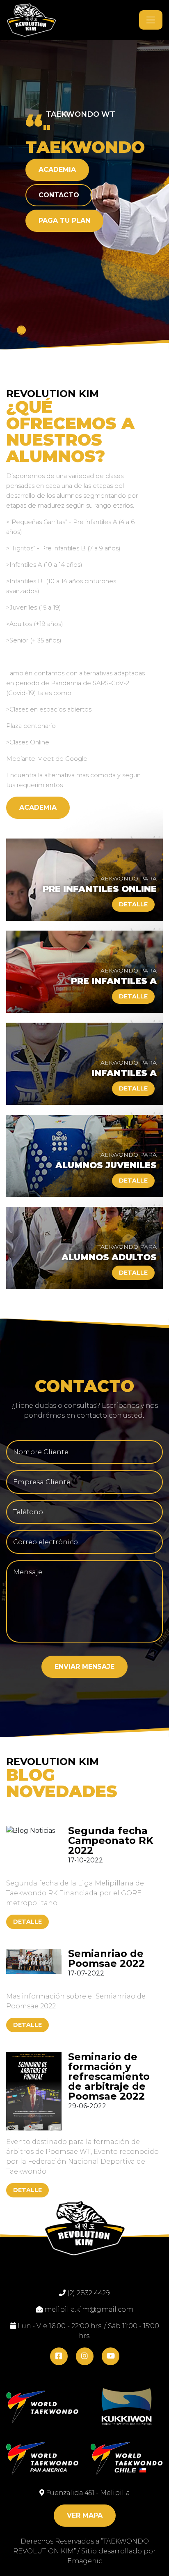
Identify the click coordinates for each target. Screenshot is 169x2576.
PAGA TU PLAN (64, 221)
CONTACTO (59, 195)
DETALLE (27, 1922)
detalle (133, 904)
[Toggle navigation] (151, 20)
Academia (57, 170)
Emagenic (85, 2561)
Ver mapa (85, 2515)
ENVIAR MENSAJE (84, 1667)
